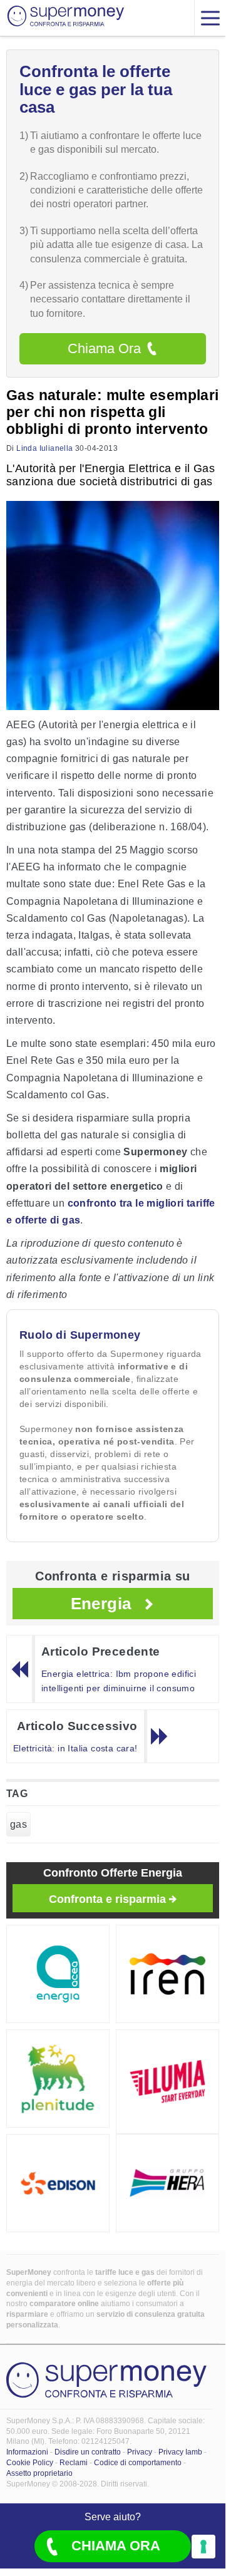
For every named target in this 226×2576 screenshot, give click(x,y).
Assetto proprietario (39, 2473)
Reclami (74, 2463)
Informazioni (27, 2452)
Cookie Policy (30, 2463)
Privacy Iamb (180, 2452)
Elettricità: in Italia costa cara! (75, 1748)
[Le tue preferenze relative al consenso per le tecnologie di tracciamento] (203, 2547)
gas (18, 1824)
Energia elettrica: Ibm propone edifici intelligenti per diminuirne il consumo (119, 1681)
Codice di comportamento (138, 2463)
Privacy (140, 2452)
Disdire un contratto (88, 2452)
